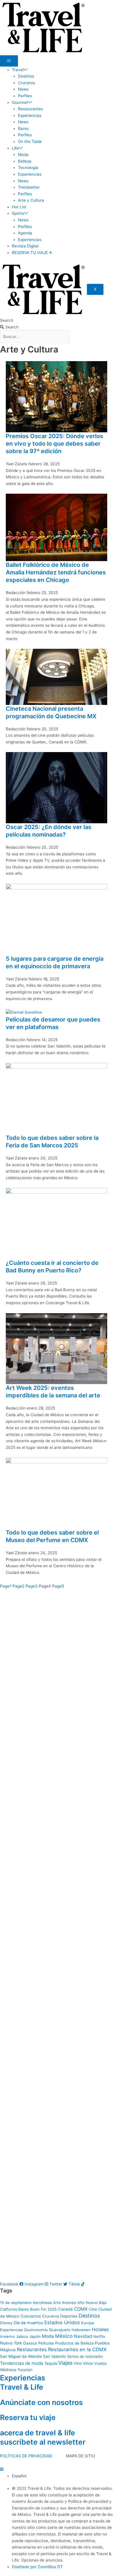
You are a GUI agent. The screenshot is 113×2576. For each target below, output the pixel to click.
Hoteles (100, 2329)
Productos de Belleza (74, 2343)
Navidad (83, 2336)
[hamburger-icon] (9, 61)
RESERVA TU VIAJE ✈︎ (32, 253)
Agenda (25, 233)
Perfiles (25, 96)
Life (15, 148)
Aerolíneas (42, 2303)
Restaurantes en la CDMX (77, 2349)
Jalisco (22, 2336)
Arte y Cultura (31, 200)
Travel (18, 70)
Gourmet (20, 102)
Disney (6, 2323)
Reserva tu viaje (28, 2417)
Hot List (19, 207)
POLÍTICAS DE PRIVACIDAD (26, 2456)
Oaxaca (30, 2343)
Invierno (7, 2336)
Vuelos (100, 2363)
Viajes (65, 2363)
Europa (88, 2323)
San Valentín (54, 2356)
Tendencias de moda (22, 2363)
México (64, 2336)
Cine (93, 2309)
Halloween (81, 2330)
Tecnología (28, 168)
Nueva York (11, 2343)
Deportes (69, 2316)
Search (7, 320)
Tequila (51, 2363)
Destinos (26, 76)
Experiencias (30, 115)
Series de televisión (85, 2356)
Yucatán (25, 2370)
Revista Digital (25, 246)
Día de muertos (28, 2323)
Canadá (65, 2309)
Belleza (25, 161)
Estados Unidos (62, 2323)
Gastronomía (36, 2330)
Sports (18, 213)
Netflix (99, 2336)
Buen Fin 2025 (43, 2309)
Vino (78, 2363)
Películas (46, 2343)
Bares (23, 128)
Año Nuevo (88, 2303)
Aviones (69, 2303)
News (23, 89)
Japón (35, 2336)
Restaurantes (30, 109)
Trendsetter (29, 187)
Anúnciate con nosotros (41, 2402)
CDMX (81, 2309)
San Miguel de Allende (21, 2356)
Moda (23, 155)
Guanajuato (60, 2330)
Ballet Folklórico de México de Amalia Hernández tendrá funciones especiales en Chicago (56, 572)
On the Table (30, 142)
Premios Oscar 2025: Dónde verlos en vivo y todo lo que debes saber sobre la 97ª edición (54, 444)
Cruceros (27, 83)
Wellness (8, 2370)
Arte (57, 2303)
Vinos (88, 2363)
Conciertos (31, 2316)
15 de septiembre (16, 2303)
